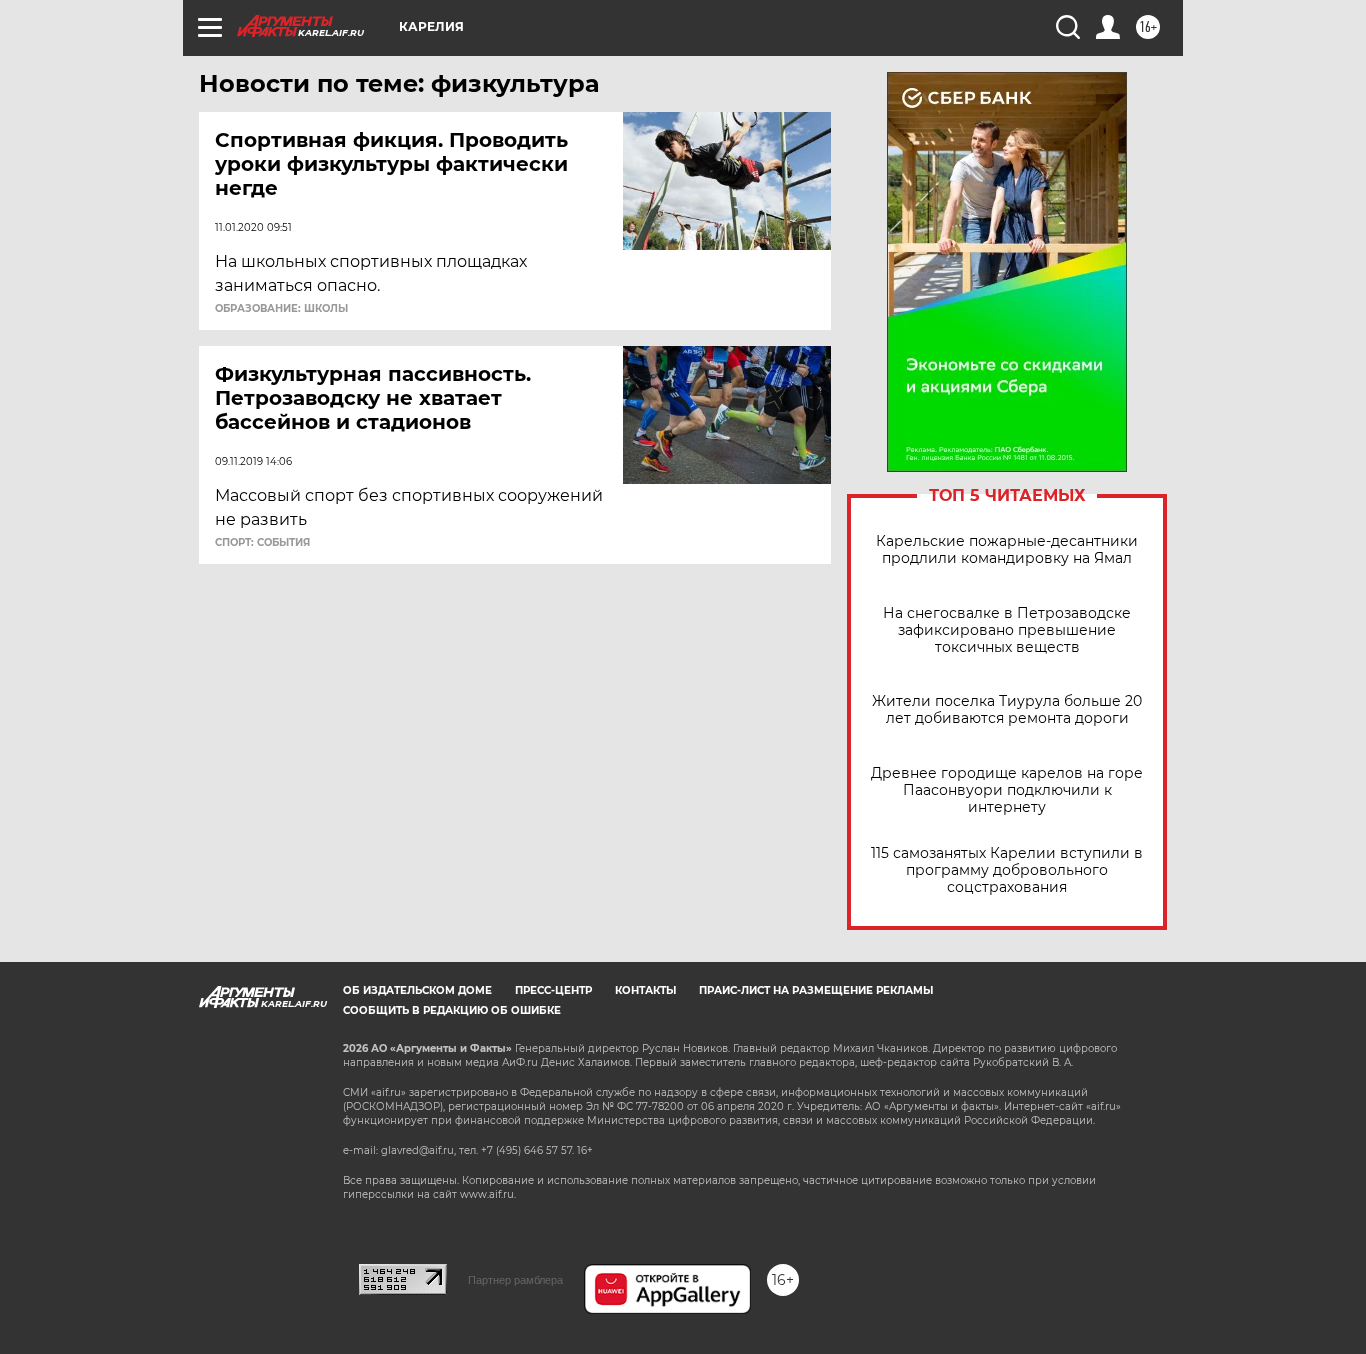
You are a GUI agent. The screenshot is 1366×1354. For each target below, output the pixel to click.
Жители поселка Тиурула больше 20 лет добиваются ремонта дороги (1007, 710)
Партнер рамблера (515, 1280)
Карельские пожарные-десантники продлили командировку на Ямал (1007, 550)
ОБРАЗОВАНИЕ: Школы (281, 309)
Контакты (645, 990)
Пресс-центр (553, 990)
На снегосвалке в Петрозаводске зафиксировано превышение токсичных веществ (1007, 630)
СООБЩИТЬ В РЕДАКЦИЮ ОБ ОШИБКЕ (452, 1010)
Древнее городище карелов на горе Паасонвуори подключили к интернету (1007, 790)
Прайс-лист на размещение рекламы (816, 990)
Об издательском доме (417, 990)
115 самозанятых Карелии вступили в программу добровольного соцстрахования (1007, 870)
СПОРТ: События (262, 543)
